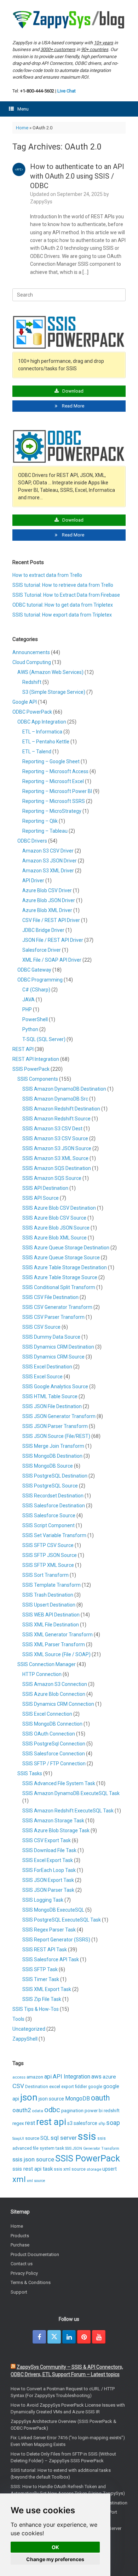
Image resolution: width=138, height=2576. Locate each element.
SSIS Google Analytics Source (55, 1387)
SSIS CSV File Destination (50, 1297)
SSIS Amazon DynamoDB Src (55, 1099)
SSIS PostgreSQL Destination (55, 1476)
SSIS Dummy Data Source (51, 1337)
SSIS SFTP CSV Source (48, 1545)
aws (96, 2077)
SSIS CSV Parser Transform (53, 1317)
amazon (35, 2077)
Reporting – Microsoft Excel (53, 781)
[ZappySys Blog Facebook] (39, 2337)
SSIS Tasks (30, 1773)
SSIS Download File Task (49, 1850)
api (48, 2077)
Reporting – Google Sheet (51, 761)
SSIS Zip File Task (42, 1999)
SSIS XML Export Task (47, 1989)
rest (30, 2123)
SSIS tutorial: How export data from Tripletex (62, 615)
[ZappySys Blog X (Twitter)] (54, 2337)
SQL (45, 2138)
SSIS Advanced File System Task (59, 1783)
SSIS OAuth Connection (49, 1734)
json (29, 2097)
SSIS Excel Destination (47, 1367)
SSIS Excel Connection (47, 1714)
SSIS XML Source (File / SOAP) (56, 1654)
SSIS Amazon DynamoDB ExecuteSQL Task (71, 1793)
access (19, 2077)
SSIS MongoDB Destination (52, 1456)
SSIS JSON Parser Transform (55, 1426)
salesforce (85, 2123)
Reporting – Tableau (45, 831)
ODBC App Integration (42, 722)
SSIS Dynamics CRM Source (53, 1357)
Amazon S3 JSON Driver (50, 861)
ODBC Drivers (32, 841)
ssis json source (33, 2159)
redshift (112, 2111)
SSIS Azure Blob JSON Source (56, 1228)
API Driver (33, 881)
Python (30, 1029)
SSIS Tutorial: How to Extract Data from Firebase (66, 595)
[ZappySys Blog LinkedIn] (69, 2337)
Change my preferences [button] (55, 2559)
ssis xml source (70, 2169)
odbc (52, 2110)
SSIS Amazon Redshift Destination (61, 1109)
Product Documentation (35, 2254)
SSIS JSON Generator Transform (59, 1416)
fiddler (81, 2087)
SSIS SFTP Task (40, 1969)
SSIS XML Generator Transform (57, 1635)
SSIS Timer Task (41, 1979)
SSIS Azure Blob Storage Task (56, 1830)
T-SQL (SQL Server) (44, 1039)
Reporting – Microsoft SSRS (54, 801)
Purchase (20, 2245)
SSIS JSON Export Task (48, 1880)
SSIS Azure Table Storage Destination (65, 1267)
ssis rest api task (33, 2169)
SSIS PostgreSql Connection (54, 1744)
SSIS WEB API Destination (51, 1615)
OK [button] (55, 2547)
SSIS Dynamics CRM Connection (58, 1704)
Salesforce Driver (42, 950)
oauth (100, 2098)
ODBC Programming (40, 980)
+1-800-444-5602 (37, 91)
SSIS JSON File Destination (52, 1406)
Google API (25, 702)
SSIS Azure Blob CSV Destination (59, 1208)
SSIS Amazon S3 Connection (55, 1684)
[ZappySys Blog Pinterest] (84, 2337)
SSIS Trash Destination (48, 1595)
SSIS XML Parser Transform (54, 1644)
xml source (36, 2181)
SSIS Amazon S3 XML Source (55, 1158)
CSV (18, 2086)
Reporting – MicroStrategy (52, 811)
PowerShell (35, 1019)
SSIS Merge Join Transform (53, 1446)
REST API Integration (36, 1059)
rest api (51, 2122)
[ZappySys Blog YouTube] (99, 2337)
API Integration (71, 2077)
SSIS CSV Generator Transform (57, 1307)
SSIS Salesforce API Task (51, 1959)
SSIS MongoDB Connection (52, 1724)
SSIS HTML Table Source (50, 1396)
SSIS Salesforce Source (49, 1515)
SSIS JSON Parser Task (48, 1890)
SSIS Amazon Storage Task (53, 1821)
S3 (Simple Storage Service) (54, 692)
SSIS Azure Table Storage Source (60, 1277)
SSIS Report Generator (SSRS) (56, 1940)
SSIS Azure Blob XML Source (54, 1238)
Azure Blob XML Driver (47, 910)
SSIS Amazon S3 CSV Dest (52, 1129)
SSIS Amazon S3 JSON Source (57, 1148)
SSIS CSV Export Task (47, 1840)
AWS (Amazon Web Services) (50, 672)
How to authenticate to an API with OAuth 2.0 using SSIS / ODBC (77, 176)
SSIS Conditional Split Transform (59, 1287)
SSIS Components (38, 1079)
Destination (37, 2087)
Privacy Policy (24, 2273)
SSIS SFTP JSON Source (50, 1555)
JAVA (28, 1000)
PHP (27, 1009)
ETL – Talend (37, 752)
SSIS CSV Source (41, 1327)
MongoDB (77, 2099)
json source (51, 2099)
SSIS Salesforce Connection (54, 1754)
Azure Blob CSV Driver (47, 890)
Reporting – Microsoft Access (55, 771)
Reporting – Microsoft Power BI (57, 791)
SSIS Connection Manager (47, 1664)
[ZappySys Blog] (69, 20)
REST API (23, 1049)
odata (38, 2111)
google (95, 2087)
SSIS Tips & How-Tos (36, 2009)
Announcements (31, 652)
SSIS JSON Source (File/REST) (56, 1436)
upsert (110, 2169)
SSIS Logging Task (43, 1900)
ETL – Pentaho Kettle (46, 742)
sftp (102, 2124)
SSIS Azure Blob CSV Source (54, 1218)
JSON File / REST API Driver (53, 940)
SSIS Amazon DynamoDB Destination (64, 1089)
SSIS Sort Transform (45, 1575)
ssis (87, 2136)
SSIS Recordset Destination (53, 1496)
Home (22, 128)
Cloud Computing (32, 662)
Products (20, 2236)
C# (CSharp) (36, 990)
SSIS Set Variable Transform (54, 1535)
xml (19, 2179)
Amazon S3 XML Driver (48, 871)
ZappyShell (25, 2039)
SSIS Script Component (48, 1525)
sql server (64, 2138)
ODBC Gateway (34, 970)
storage (94, 2169)
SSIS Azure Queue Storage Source (61, 1258)
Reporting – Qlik (40, 821)
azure (109, 2077)
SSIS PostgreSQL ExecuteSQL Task (62, 1920)
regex (18, 2123)
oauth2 (22, 2110)
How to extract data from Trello (47, 575)
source (32, 2138)
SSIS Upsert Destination (49, 1605)
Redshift (32, 682)
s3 (70, 2123)
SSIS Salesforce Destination (54, 1506)
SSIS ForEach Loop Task (49, 1870)
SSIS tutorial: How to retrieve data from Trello (63, 585)
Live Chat (67, 91)
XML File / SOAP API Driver (52, 960)
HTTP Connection (42, 1674)
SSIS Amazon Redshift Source (56, 1119)
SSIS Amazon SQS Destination (57, 1168)
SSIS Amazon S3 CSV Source (55, 1138)
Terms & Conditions (31, 2282)
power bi (94, 2111)
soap (113, 2123)
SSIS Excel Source (42, 1377)
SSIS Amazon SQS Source (52, 1178)
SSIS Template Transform (51, 1585)
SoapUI (18, 2139)
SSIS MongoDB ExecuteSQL (53, 1910)
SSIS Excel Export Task (48, 1860)
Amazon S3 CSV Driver (48, 851)
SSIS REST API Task (45, 1950)
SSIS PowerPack (31, 1069)
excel (55, 2086)
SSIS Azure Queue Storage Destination (66, 1248)
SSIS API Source (41, 1198)
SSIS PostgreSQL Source (50, 1486)
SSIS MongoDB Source (48, 1466)
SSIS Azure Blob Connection (54, 1694)
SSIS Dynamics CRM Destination (58, 1347)
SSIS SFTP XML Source (48, 1565)
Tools (18, 2019)
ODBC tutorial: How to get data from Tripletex (63, 605)
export (68, 2087)
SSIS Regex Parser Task (49, 1930)
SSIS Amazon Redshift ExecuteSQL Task (68, 1811)
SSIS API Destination (45, 1188)
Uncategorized (29, 2029)
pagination (72, 2110)
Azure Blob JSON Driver (49, 900)
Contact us (22, 2264)
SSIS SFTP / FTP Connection (54, 1764)
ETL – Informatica (42, 732)
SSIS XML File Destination (51, 1625)
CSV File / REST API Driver (51, 920)
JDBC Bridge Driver (43, 930)
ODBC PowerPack (32, 712)
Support (19, 2292)
